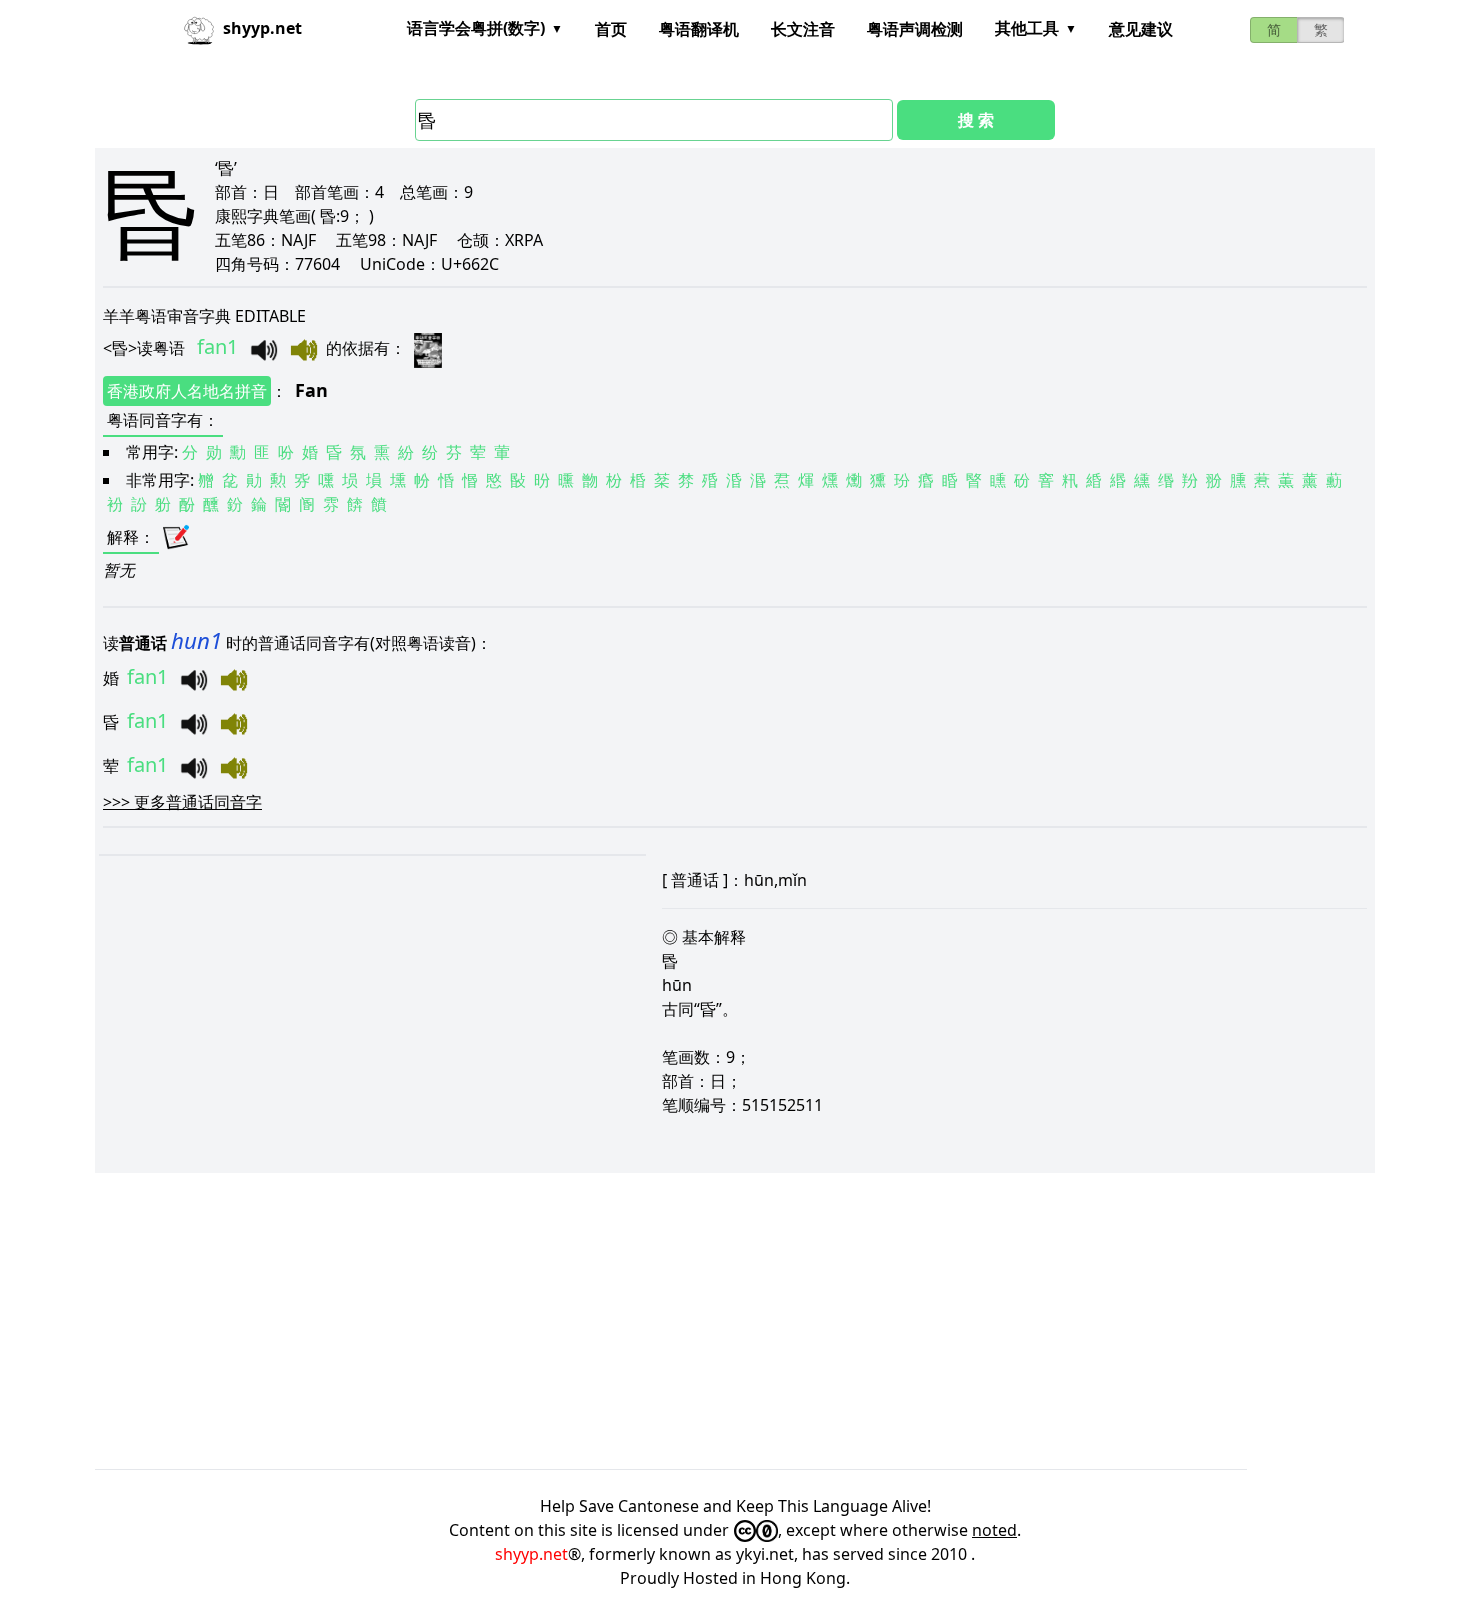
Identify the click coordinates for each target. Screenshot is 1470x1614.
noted (994, 1530)
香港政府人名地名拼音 (187, 391)
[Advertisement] (695, 1321)
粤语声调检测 (915, 29)
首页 (611, 29)
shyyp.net (531, 1554)
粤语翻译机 (699, 29)
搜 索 (976, 120)
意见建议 (1141, 29)
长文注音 (803, 29)
